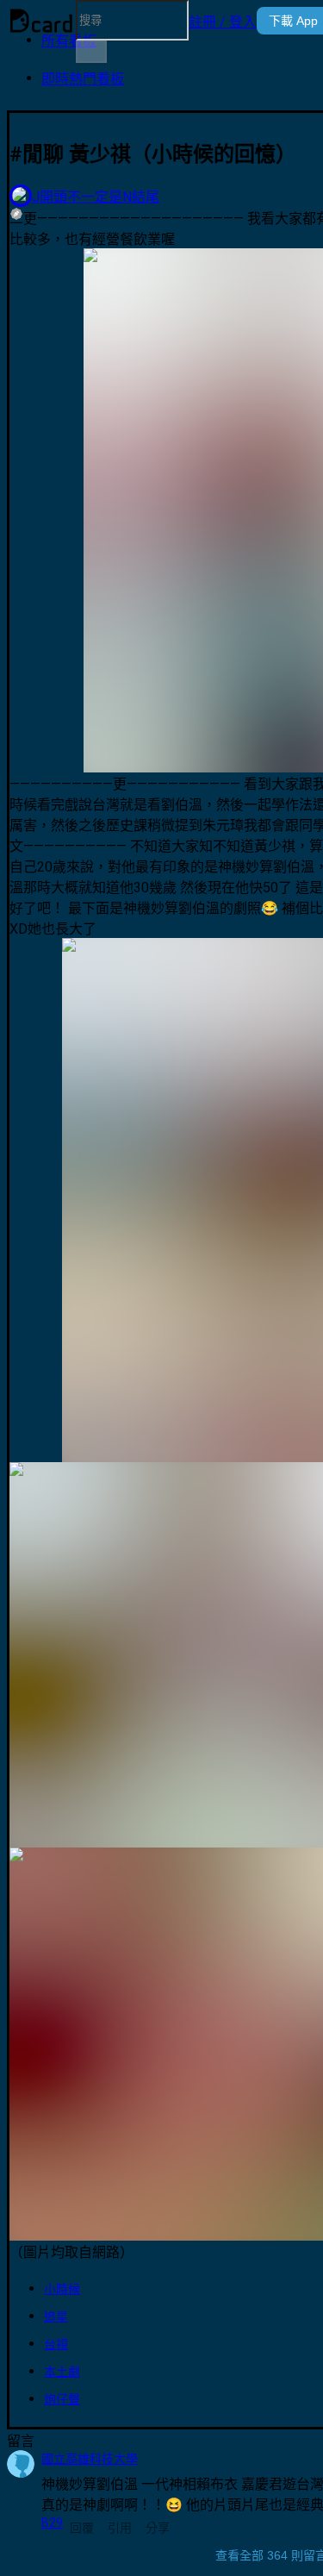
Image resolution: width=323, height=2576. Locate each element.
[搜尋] (91, 52)
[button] (223, 21)
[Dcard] (41, 21)
